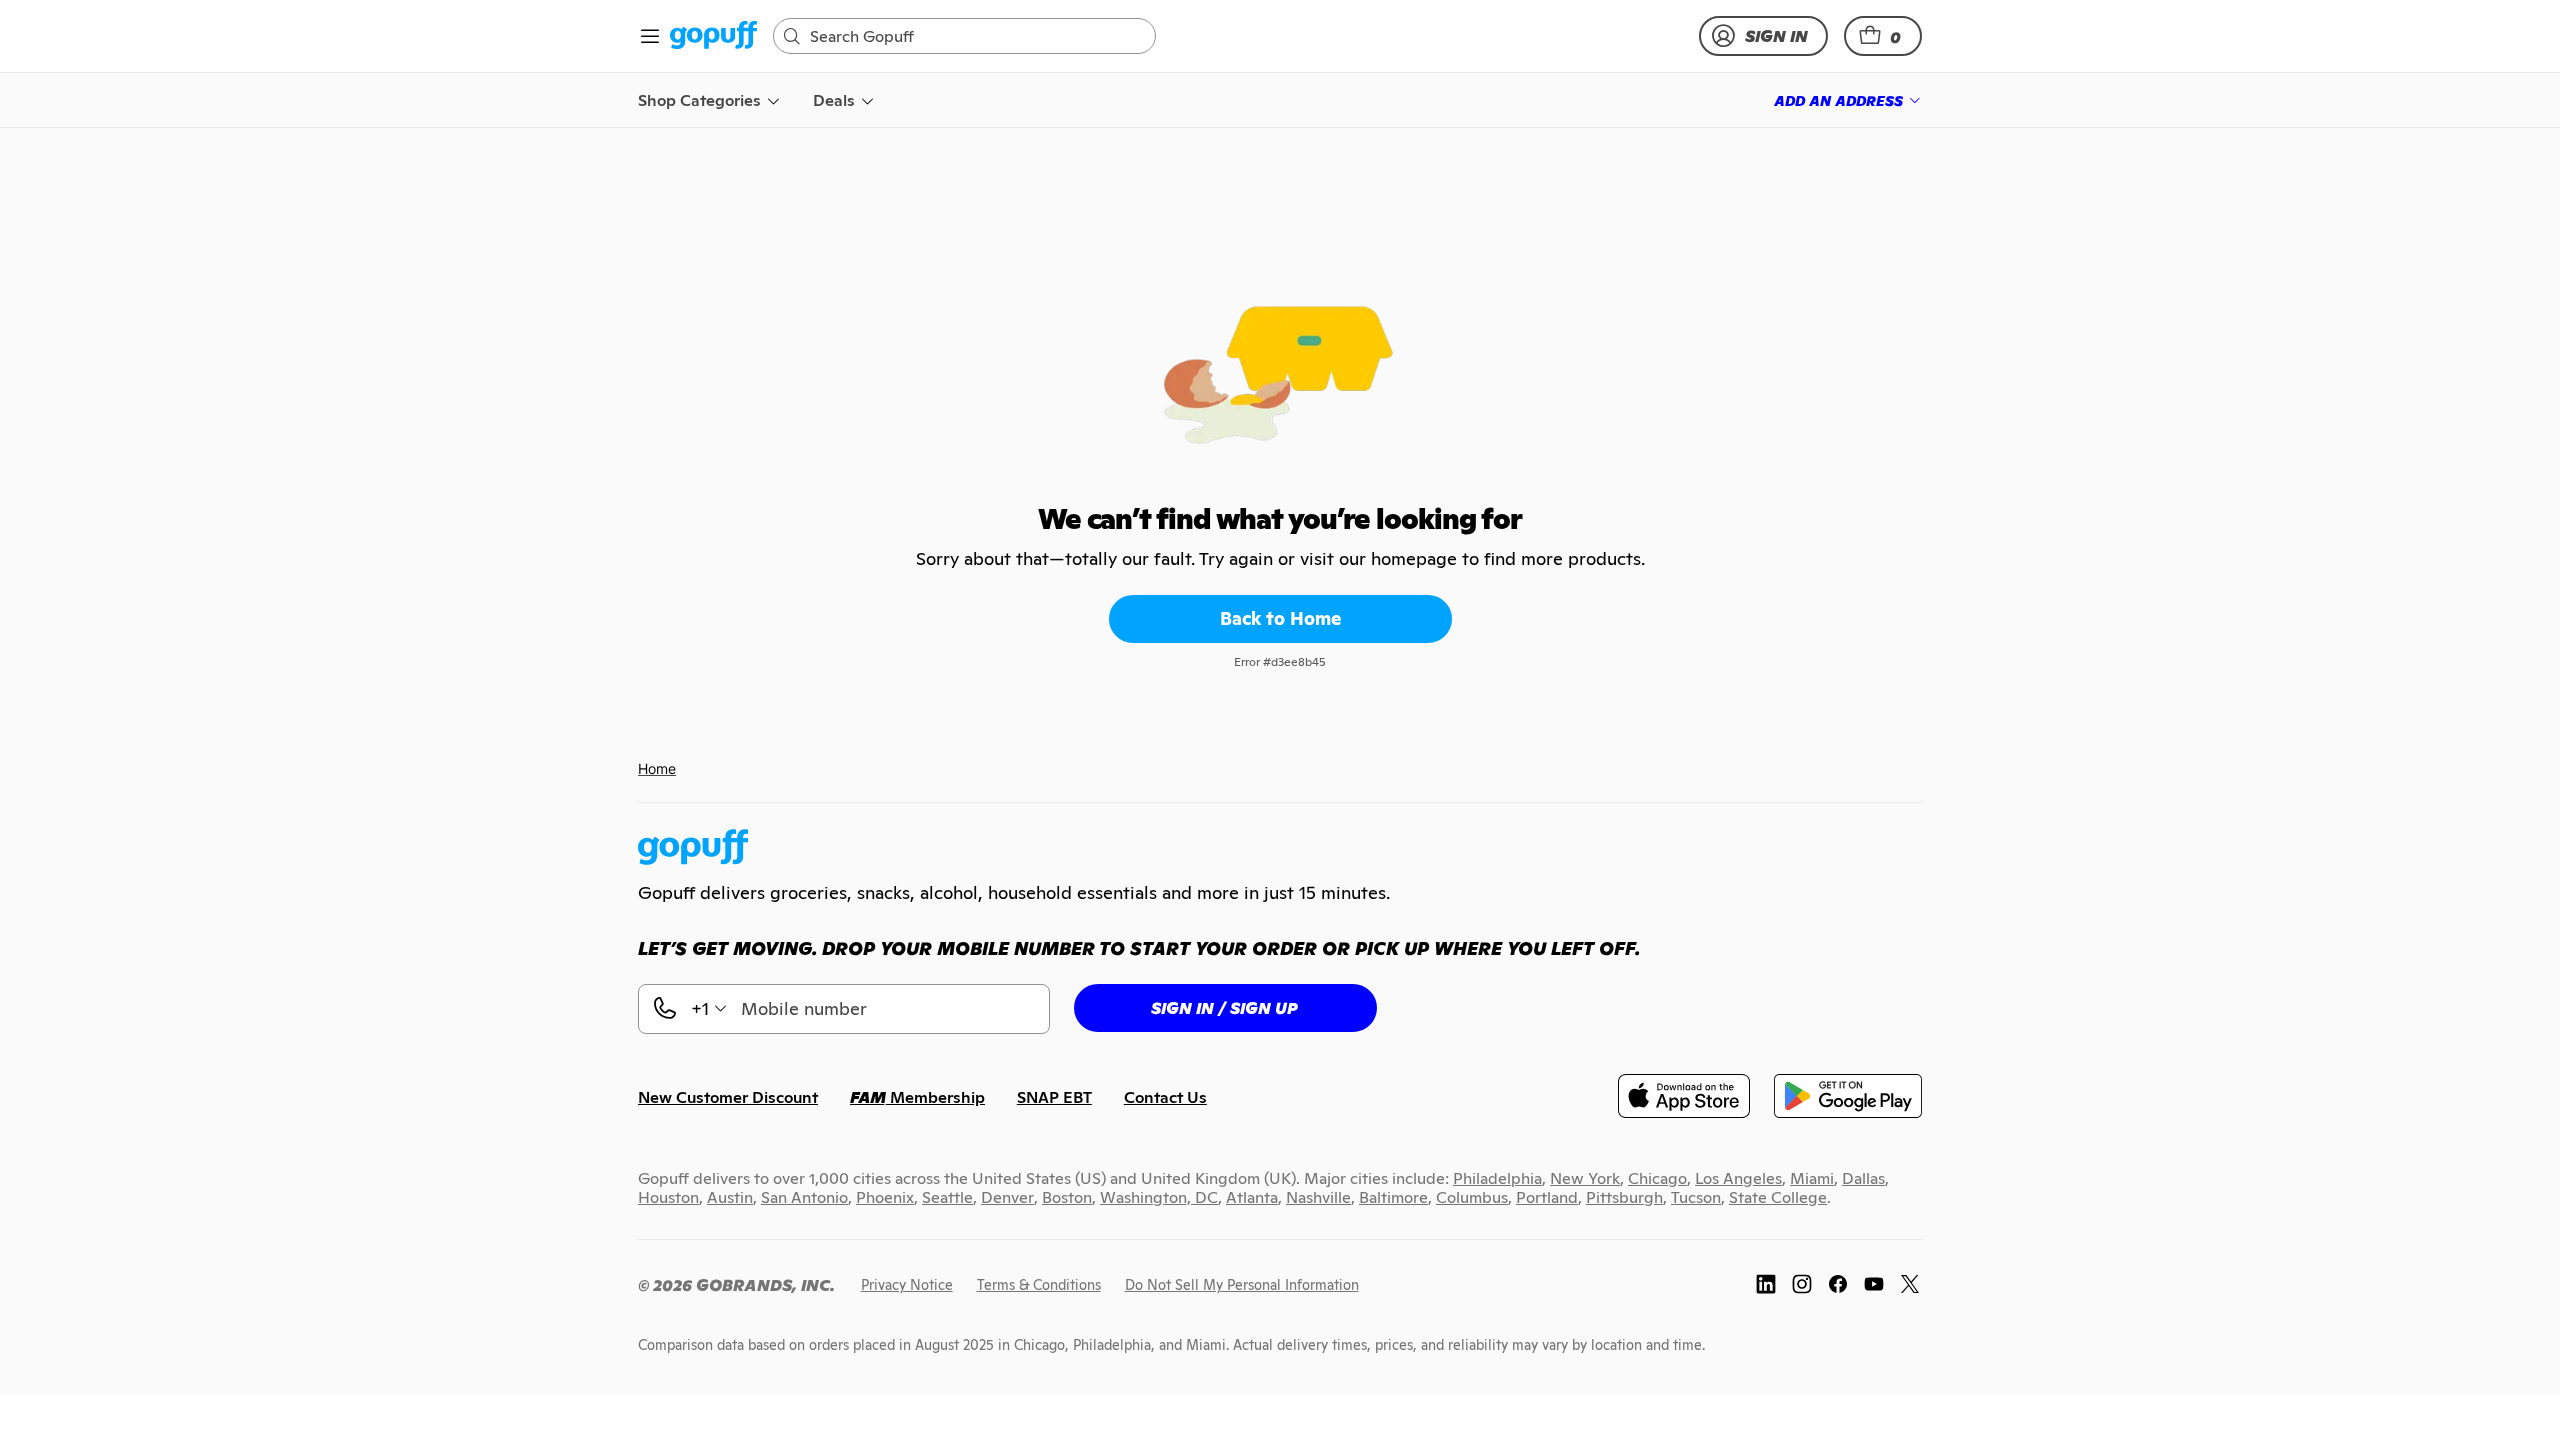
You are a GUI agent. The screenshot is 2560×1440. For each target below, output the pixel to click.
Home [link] (657, 768)
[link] (713, 36)
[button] (1883, 36)
